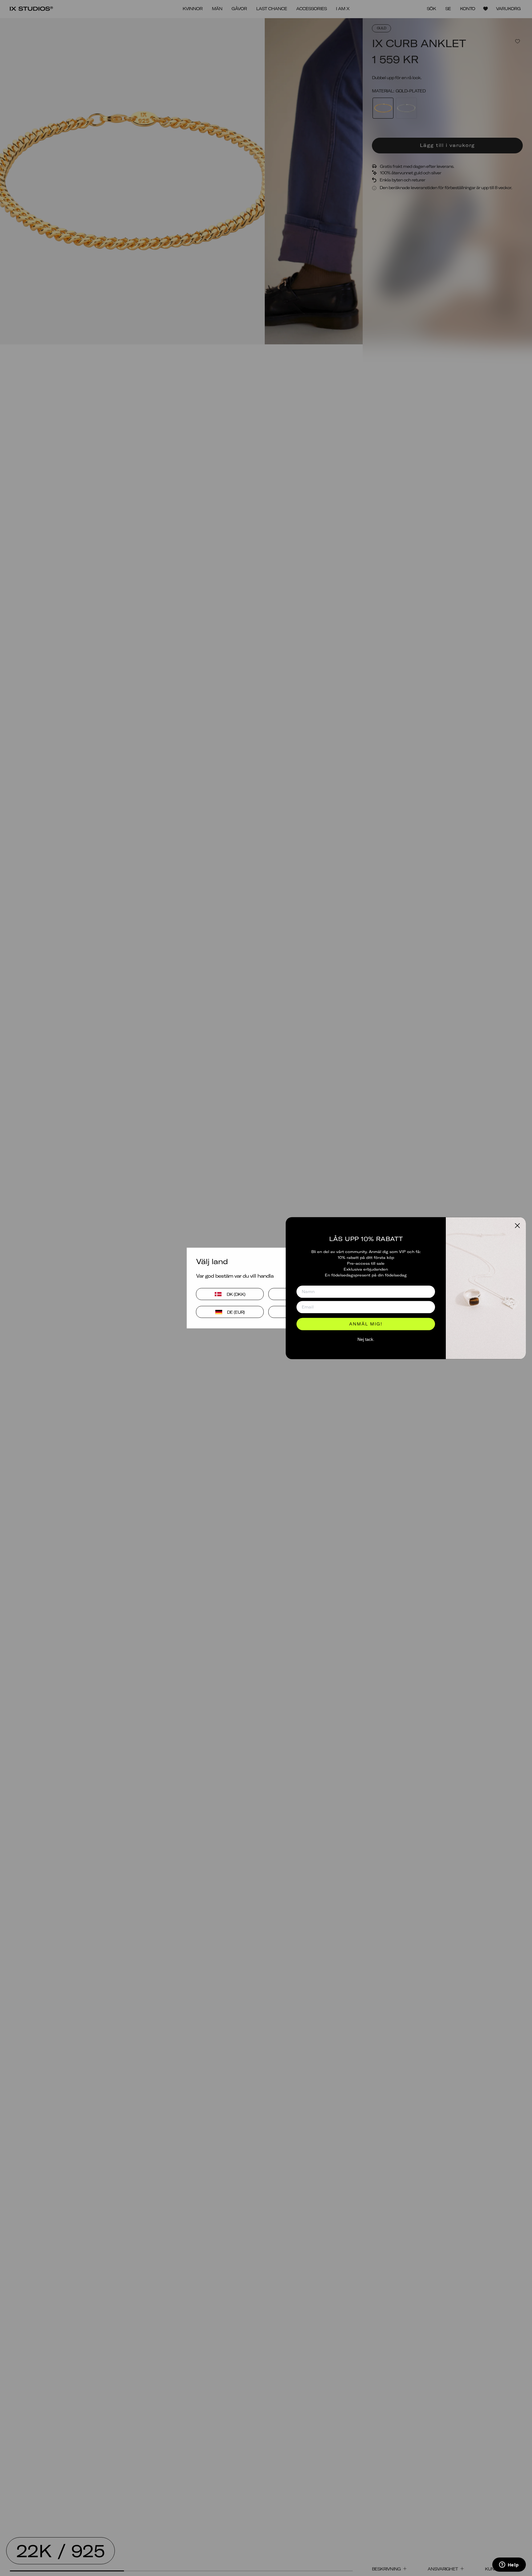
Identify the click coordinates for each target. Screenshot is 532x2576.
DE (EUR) (236, 1312)
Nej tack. (366, 1340)
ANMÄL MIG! (366, 1324)
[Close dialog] (517, 1225)
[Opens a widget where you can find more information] (509, 2565)
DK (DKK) (236, 1294)
